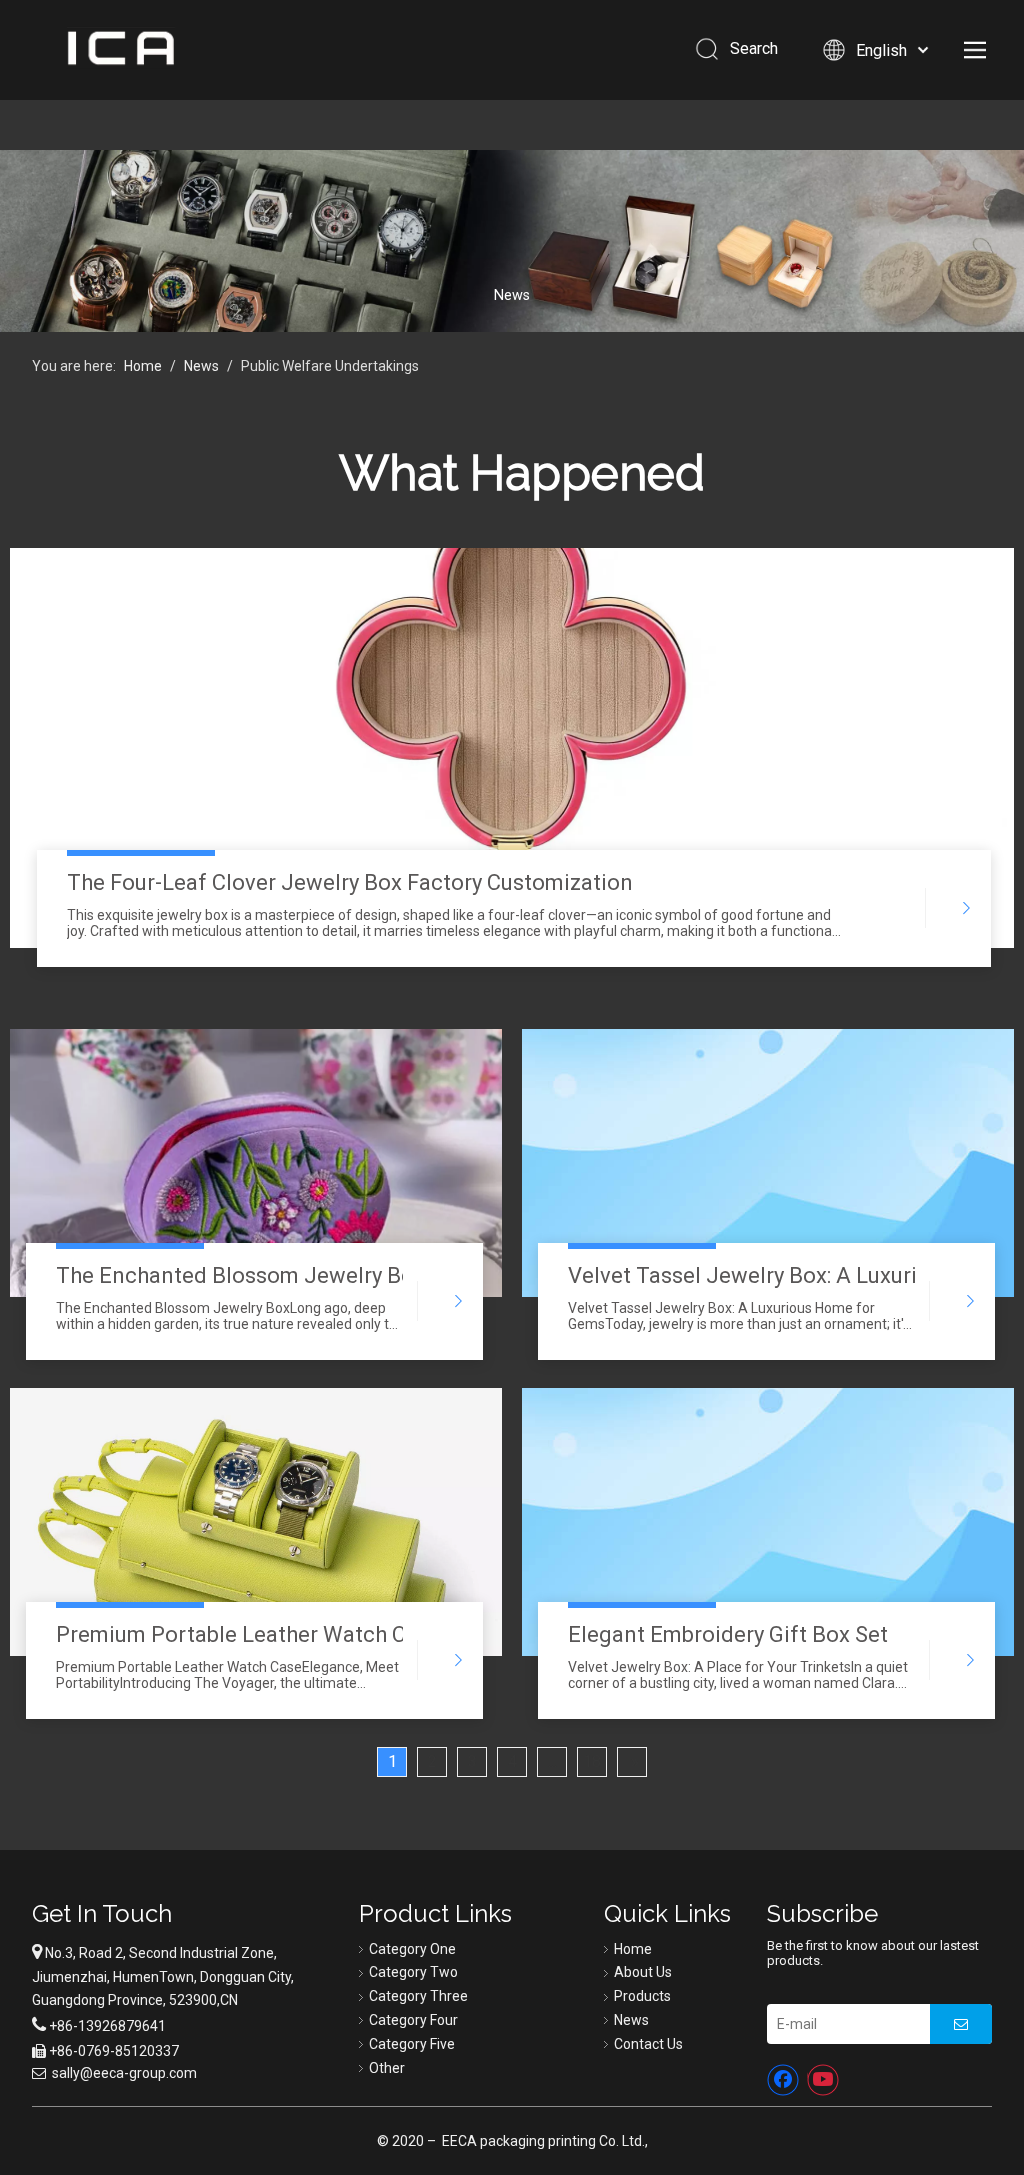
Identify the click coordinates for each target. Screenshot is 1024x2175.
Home (633, 1949)
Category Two (413, 1972)
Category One (412, 1949)
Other (387, 2068)
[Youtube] (823, 2080)
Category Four (413, 2020)
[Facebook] (783, 2080)
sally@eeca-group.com (124, 2073)
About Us (643, 1972)
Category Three (418, 1996)
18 (592, 1761)
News (631, 2020)
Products (642, 1996)
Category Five (412, 2044)
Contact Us (648, 2044)
